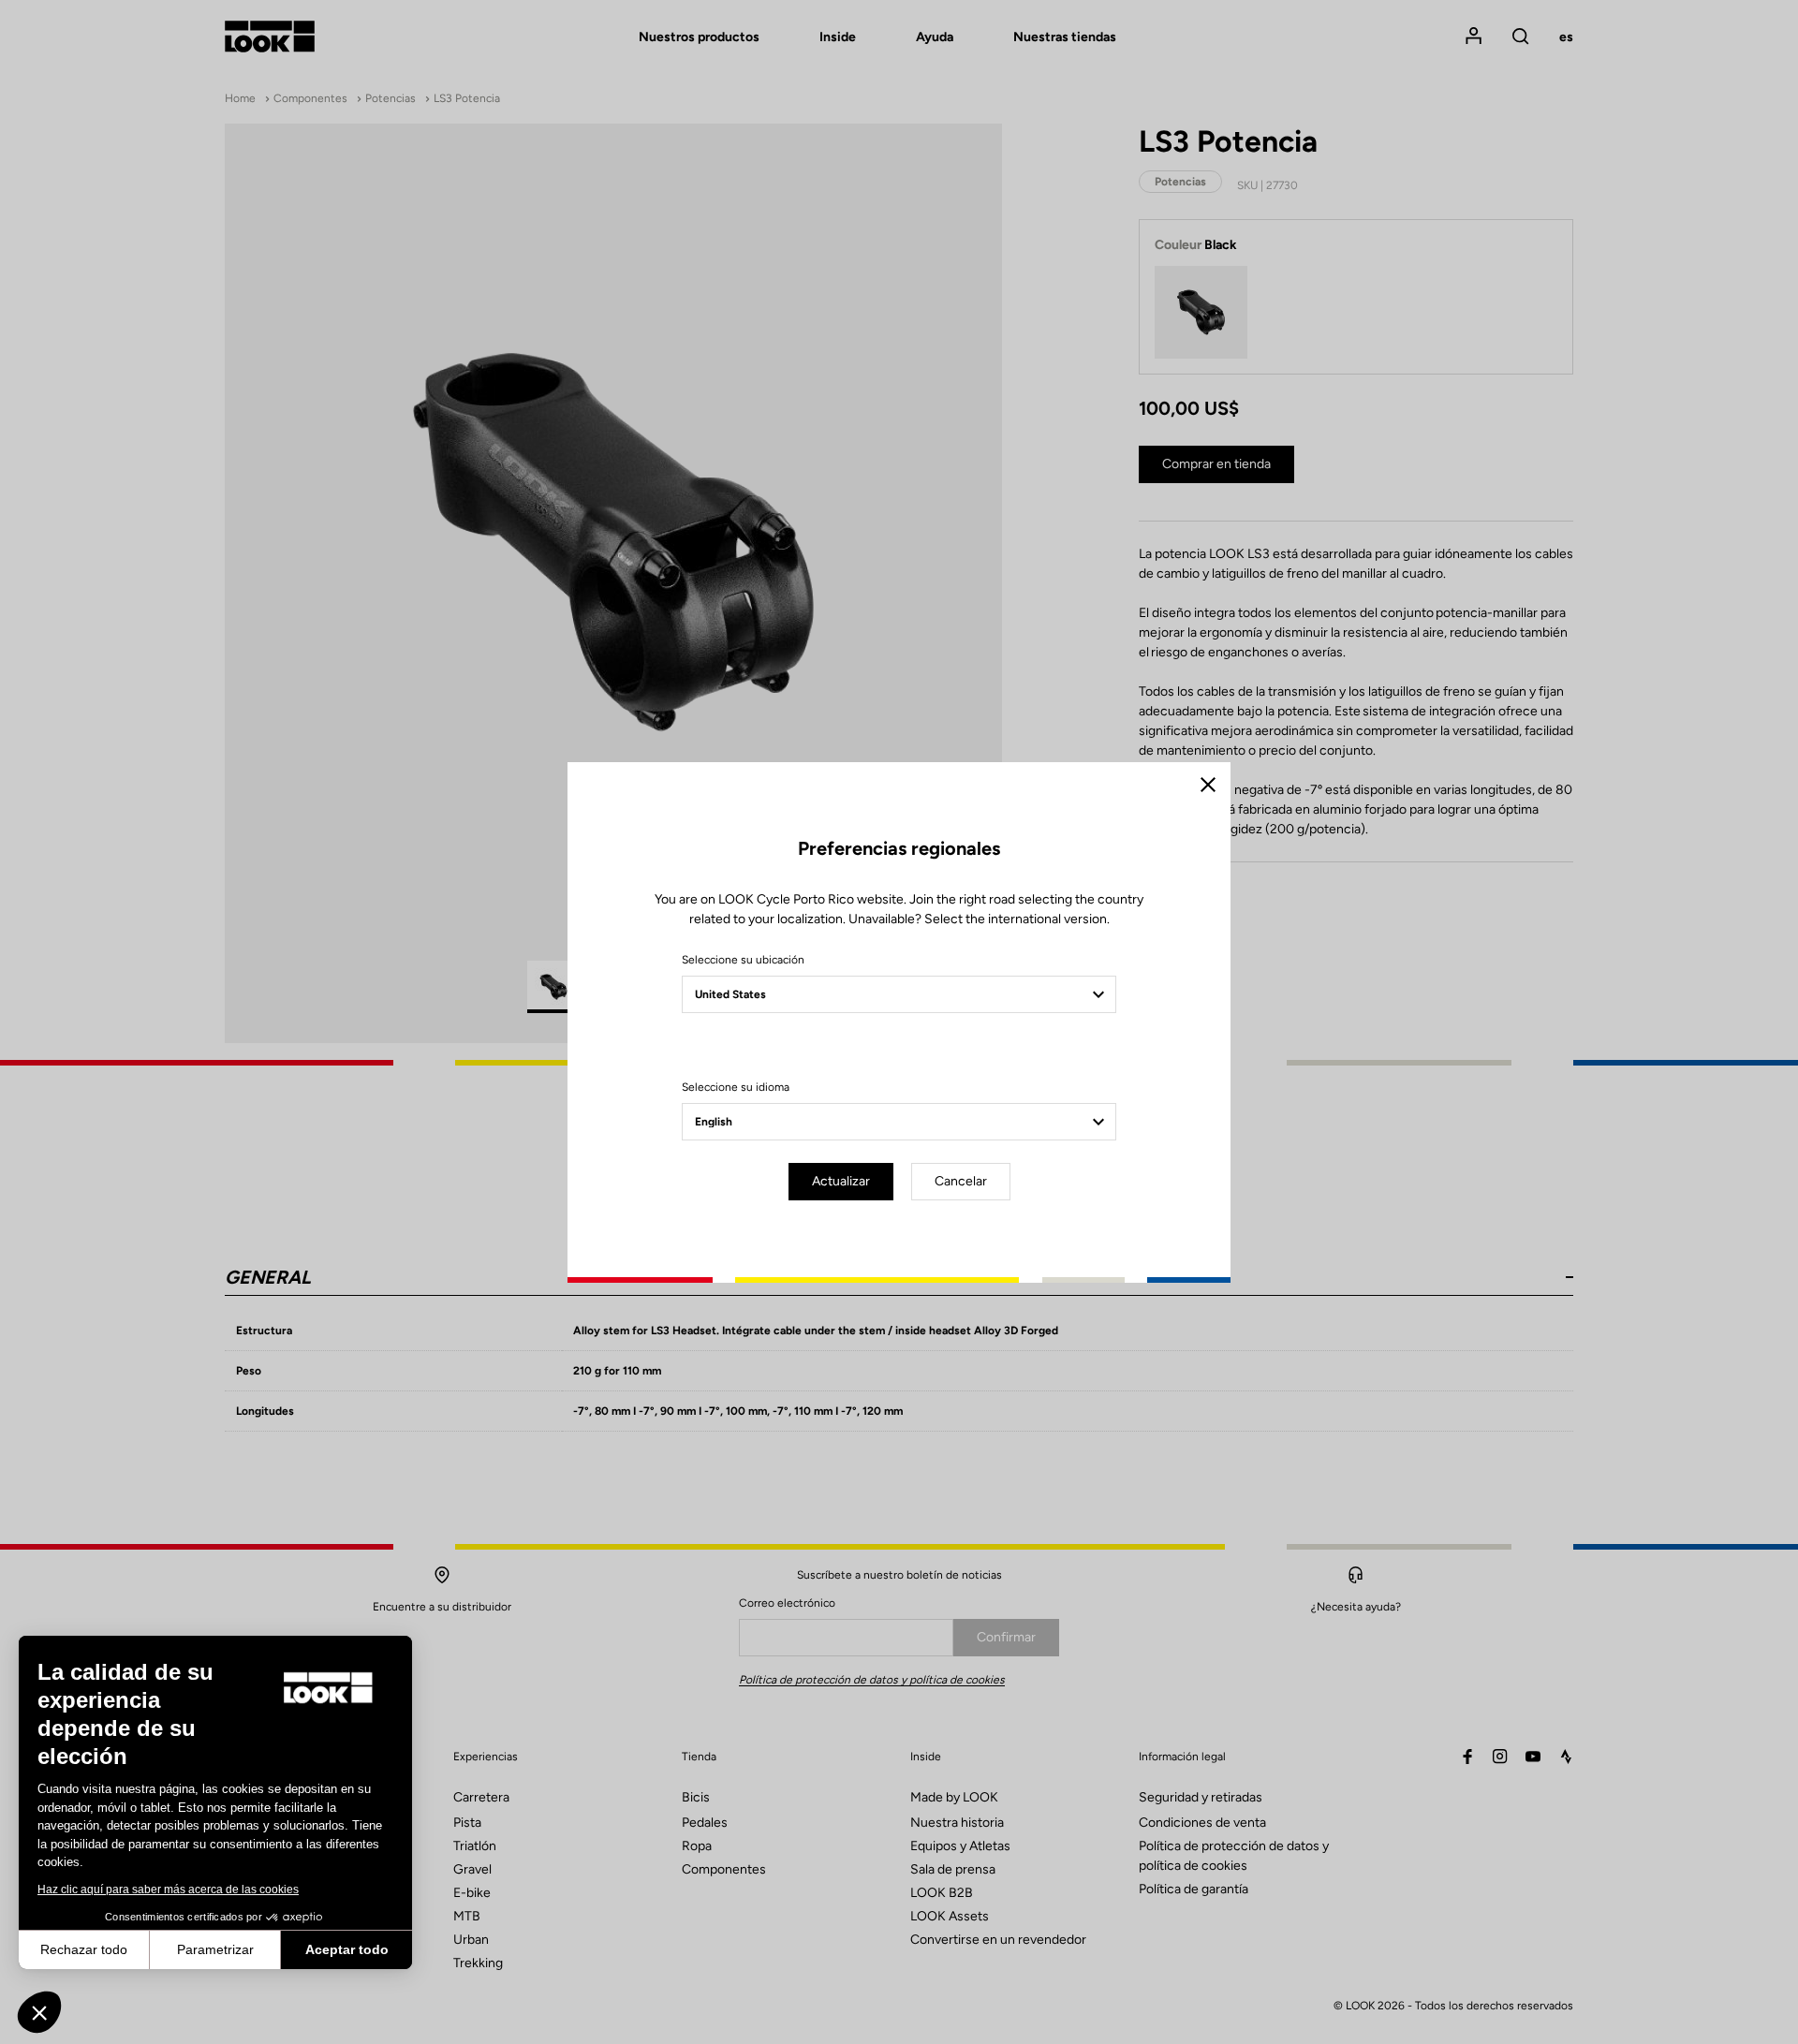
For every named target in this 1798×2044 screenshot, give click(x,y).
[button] (39, 2012)
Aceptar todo (347, 1949)
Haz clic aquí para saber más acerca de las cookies (168, 1890)
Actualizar (841, 1181)
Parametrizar (215, 1949)
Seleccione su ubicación (743, 960)
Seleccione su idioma (736, 1087)
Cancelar (961, 1181)
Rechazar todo (84, 1949)
